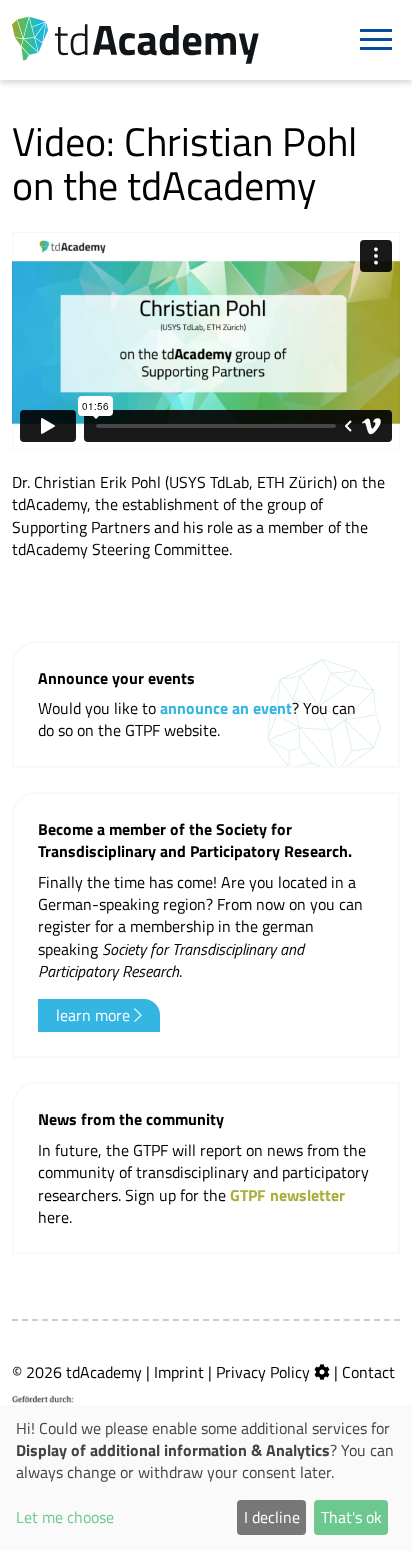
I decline (272, 1517)
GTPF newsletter (287, 1195)
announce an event (226, 708)
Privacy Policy (263, 1372)
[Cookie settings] (322, 1372)
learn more (95, 1015)
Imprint (179, 1372)
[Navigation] (376, 40)
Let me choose (65, 1517)
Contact (368, 1372)
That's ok (351, 1517)
